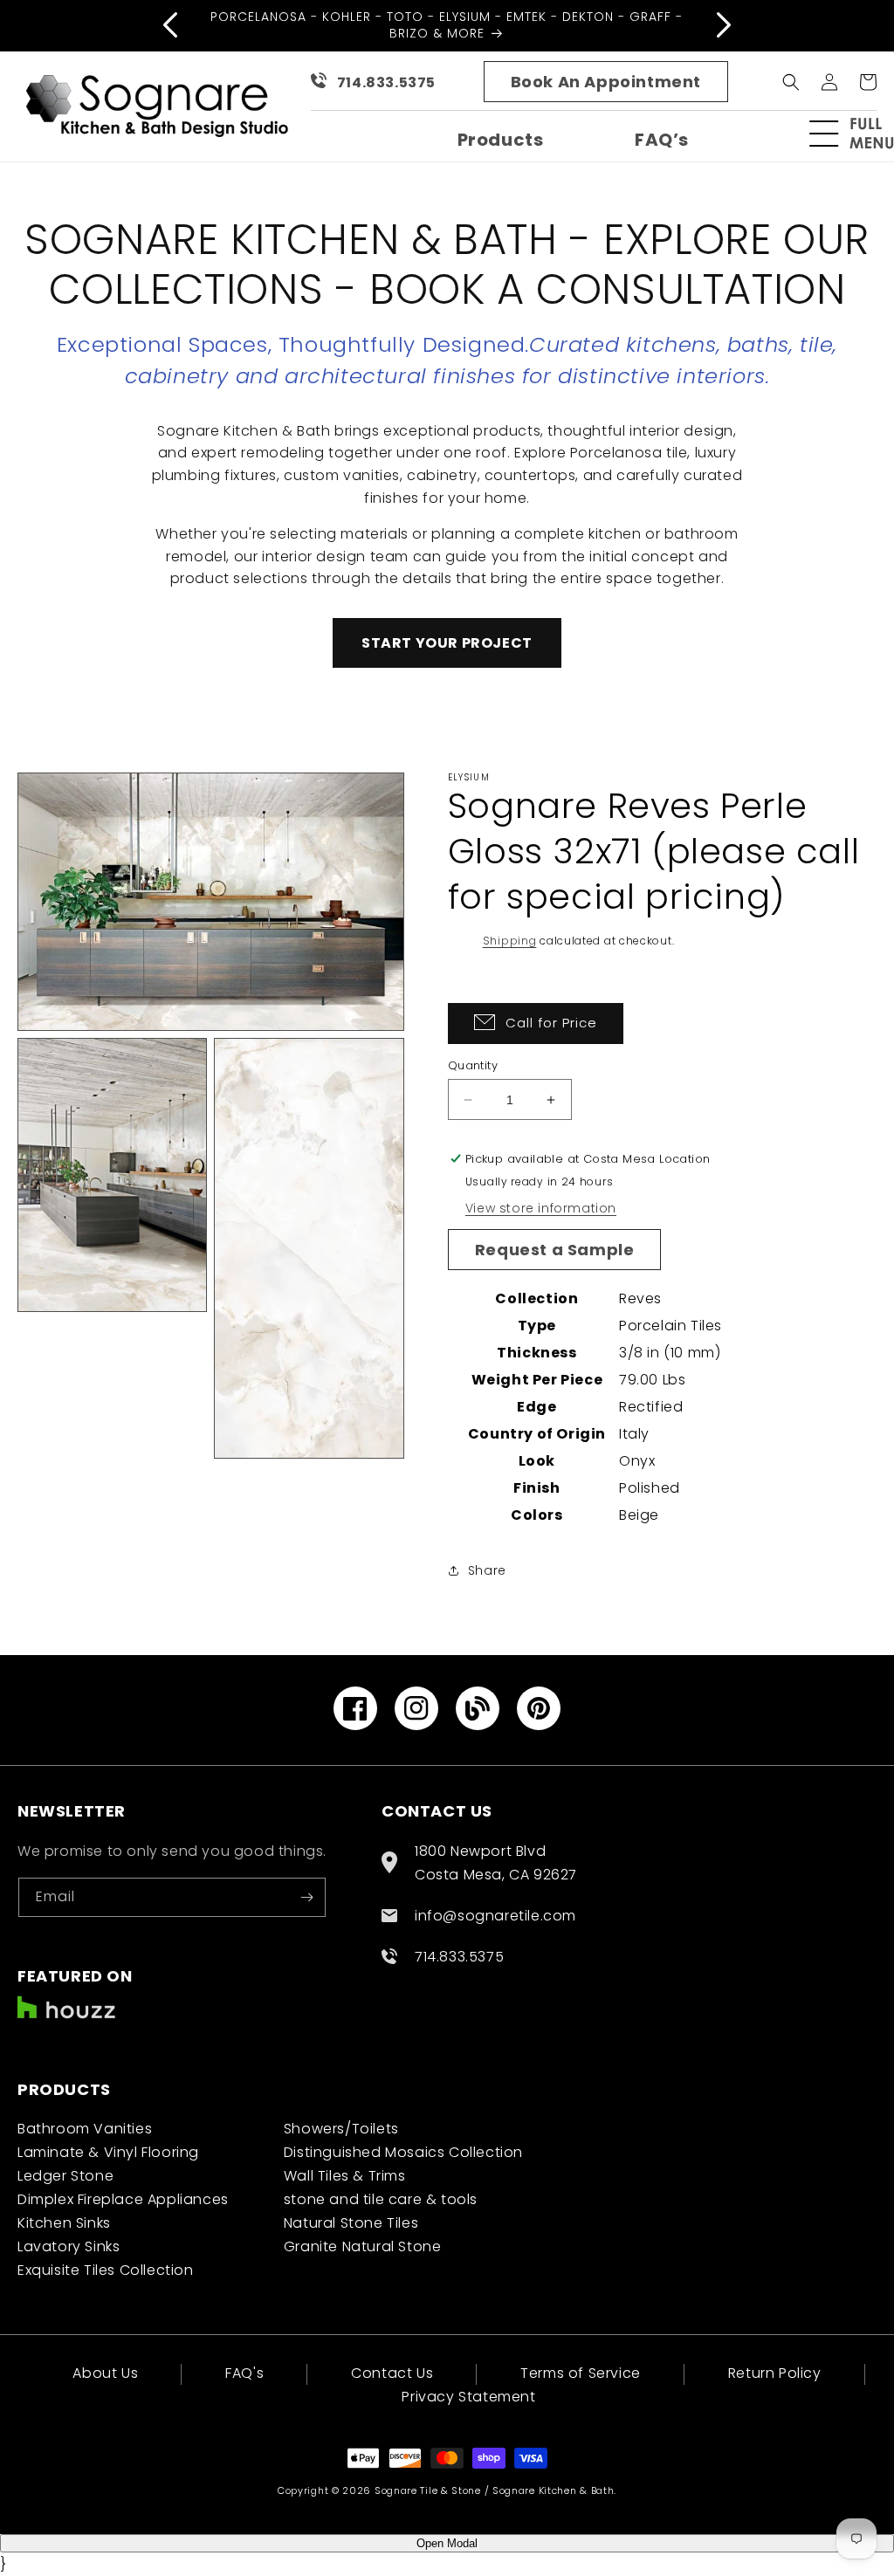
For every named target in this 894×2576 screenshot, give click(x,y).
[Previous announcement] (170, 25)
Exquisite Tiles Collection (106, 2270)
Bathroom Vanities (85, 2129)
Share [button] (487, 1570)
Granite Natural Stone (363, 2246)
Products (501, 140)
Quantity (473, 1065)
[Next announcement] (724, 25)
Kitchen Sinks (64, 2223)
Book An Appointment (606, 82)
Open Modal (447, 2543)
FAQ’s (662, 140)
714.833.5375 (386, 82)
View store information (541, 1208)
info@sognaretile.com (495, 1916)
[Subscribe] (306, 1897)
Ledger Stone (65, 2176)
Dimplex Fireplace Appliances (123, 2199)
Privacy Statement (468, 2397)
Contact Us (392, 2373)
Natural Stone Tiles (351, 2223)
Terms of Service (581, 2373)
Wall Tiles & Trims (345, 2176)
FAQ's (244, 2373)
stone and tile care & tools (381, 2199)
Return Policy (775, 2373)
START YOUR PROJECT (447, 643)
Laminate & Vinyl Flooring (108, 2152)
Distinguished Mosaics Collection (403, 2152)
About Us (105, 2375)
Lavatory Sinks (69, 2246)
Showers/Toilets (341, 2129)
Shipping (510, 941)
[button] (859, 134)
